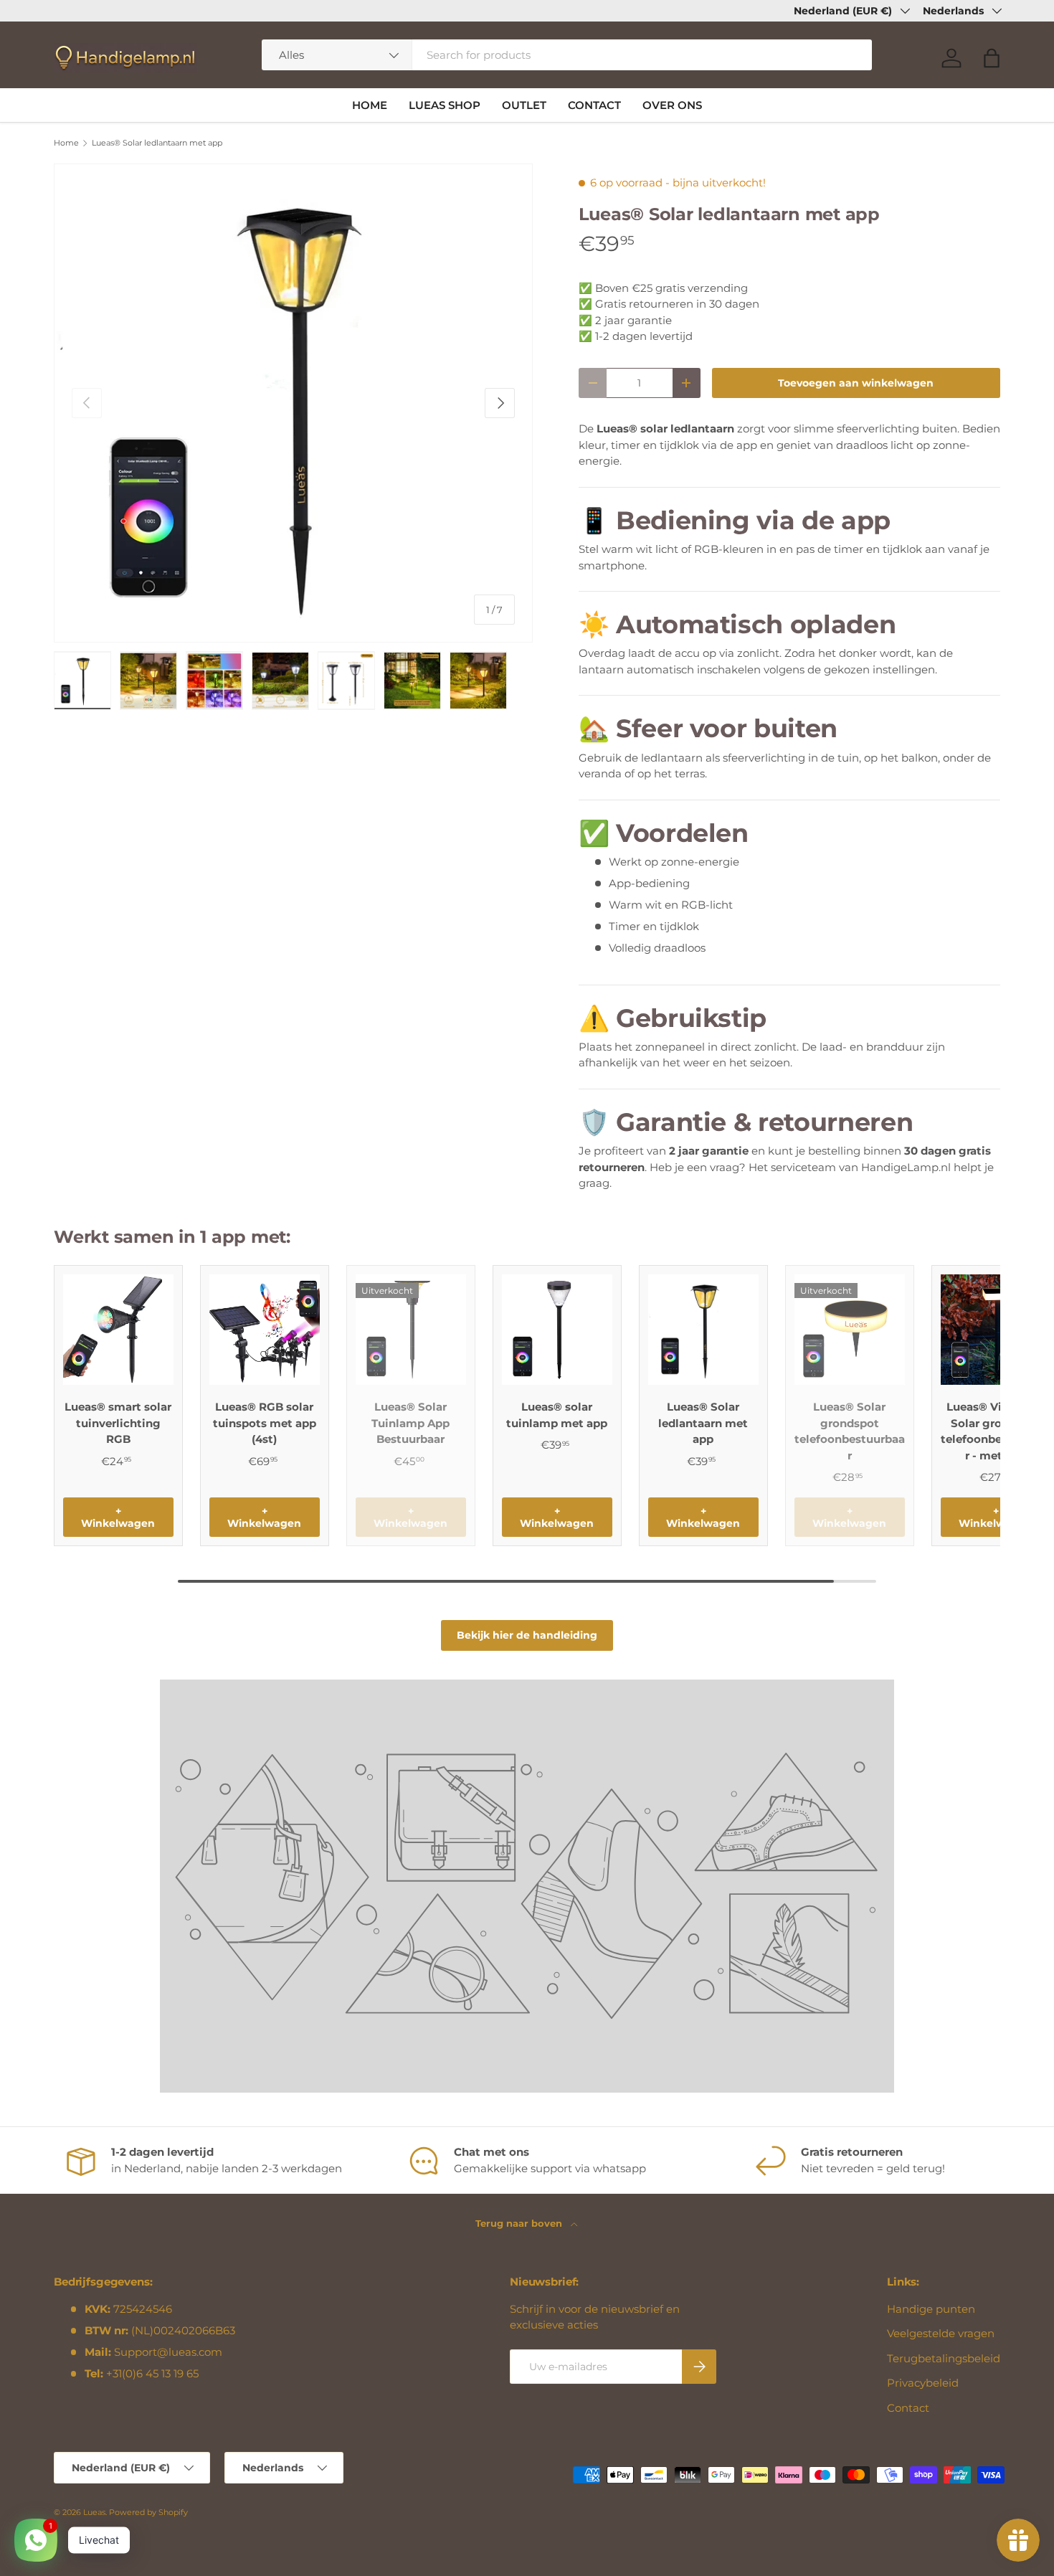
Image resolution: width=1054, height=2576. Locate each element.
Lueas (94, 2512)
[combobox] (567, 55)
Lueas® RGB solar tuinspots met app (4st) (265, 1423)
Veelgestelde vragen (941, 2333)
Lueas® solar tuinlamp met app (557, 1415)
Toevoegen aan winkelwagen (856, 383)
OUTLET (524, 105)
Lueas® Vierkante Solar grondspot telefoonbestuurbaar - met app (996, 1431)
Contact (908, 2408)
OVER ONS (672, 105)
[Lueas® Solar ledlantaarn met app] (703, 1330)
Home (66, 143)
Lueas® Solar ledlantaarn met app (157, 143)
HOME (370, 105)
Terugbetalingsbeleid (944, 2358)
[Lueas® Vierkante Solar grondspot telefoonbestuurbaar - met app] (996, 1330)
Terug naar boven (520, 2223)
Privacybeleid (923, 2383)
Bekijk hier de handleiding (527, 1635)
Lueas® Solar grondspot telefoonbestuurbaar (850, 1431)
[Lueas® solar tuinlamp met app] (557, 1330)
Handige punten (931, 2309)
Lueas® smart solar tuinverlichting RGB (118, 1423)
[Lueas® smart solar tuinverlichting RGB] (118, 1330)
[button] (992, 58)
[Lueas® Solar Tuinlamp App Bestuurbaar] (411, 1330)
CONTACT (594, 105)
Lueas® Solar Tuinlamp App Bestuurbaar (410, 1423)
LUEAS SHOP (445, 105)
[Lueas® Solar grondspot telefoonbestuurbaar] (850, 1330)
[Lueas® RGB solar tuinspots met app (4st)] (265, 1330)
